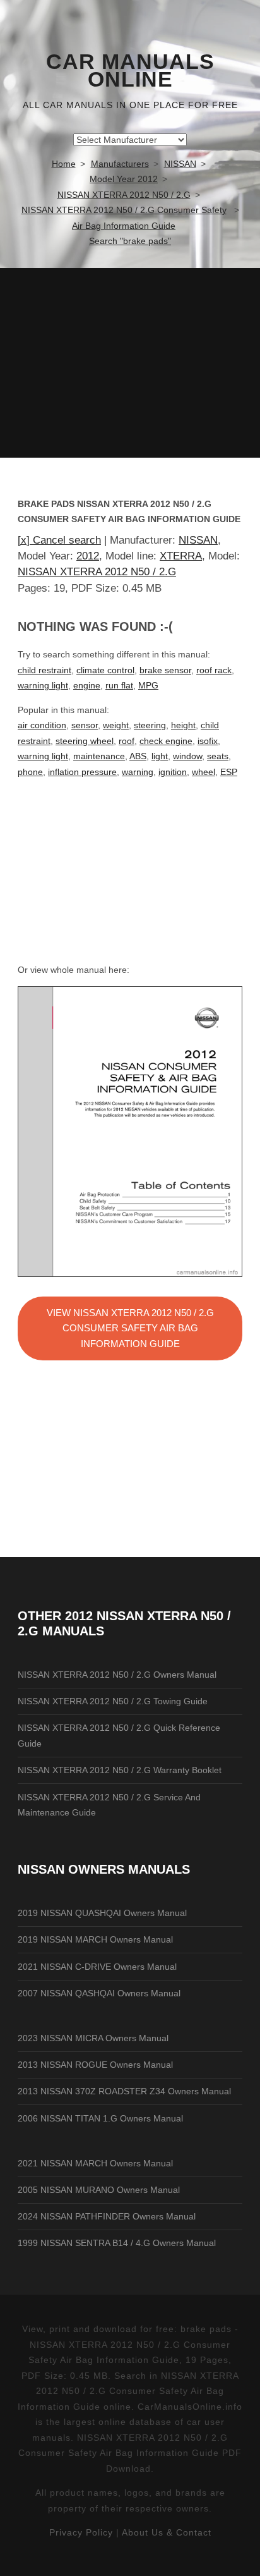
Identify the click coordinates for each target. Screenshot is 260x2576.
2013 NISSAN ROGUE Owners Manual (95, 2065)
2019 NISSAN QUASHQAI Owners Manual (102, 1913)
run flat (119, 685)
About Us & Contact (167, 2532)
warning (138, 772)
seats (218, 756)
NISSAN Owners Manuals (104, 1869)
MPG (148, 685)
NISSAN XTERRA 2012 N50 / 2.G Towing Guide (113, 1701)
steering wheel (85, 741)
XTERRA (181, 556)
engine (87, 685)
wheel (204, 772)
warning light (43, 685)
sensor (85, 725)
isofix (208, 741)
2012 (88, 556)
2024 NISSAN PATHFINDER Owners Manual (107, 2216)
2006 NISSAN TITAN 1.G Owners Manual (100, 2118)
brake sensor (165, 670)
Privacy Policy (81, 2532)
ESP (229, 772)
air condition (42, 725)
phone (30, 772)
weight (116, 725)
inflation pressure (82, 772)
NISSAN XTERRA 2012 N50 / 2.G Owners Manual (117, 1675)
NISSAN (198, 540)
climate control (105, 670)
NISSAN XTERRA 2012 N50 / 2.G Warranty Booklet (120, 1770)
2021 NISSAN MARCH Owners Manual (95, 2163)
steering (150, 725)
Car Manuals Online (130, 71)
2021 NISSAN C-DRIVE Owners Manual (97, 1967)
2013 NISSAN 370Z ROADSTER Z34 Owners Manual (124, 2091)
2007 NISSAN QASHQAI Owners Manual (99, 1993)
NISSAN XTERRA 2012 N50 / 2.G (97, 572)
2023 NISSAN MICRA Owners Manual (93, 2038)
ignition (173, 772)
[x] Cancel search (59, 540)
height (183, 725)
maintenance (99, 756)
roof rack (214, 670)
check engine (166, 741)
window (187, 756)
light (160, 756)
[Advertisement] (130, 363)
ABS (138, 756)
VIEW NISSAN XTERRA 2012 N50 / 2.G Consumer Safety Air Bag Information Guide (130, 1328)
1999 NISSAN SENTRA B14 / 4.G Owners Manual (117, 2243)
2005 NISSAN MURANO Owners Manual (99, 2190)
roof (127, 741)
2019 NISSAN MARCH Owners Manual (95, 1939)
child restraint (44, 670)
